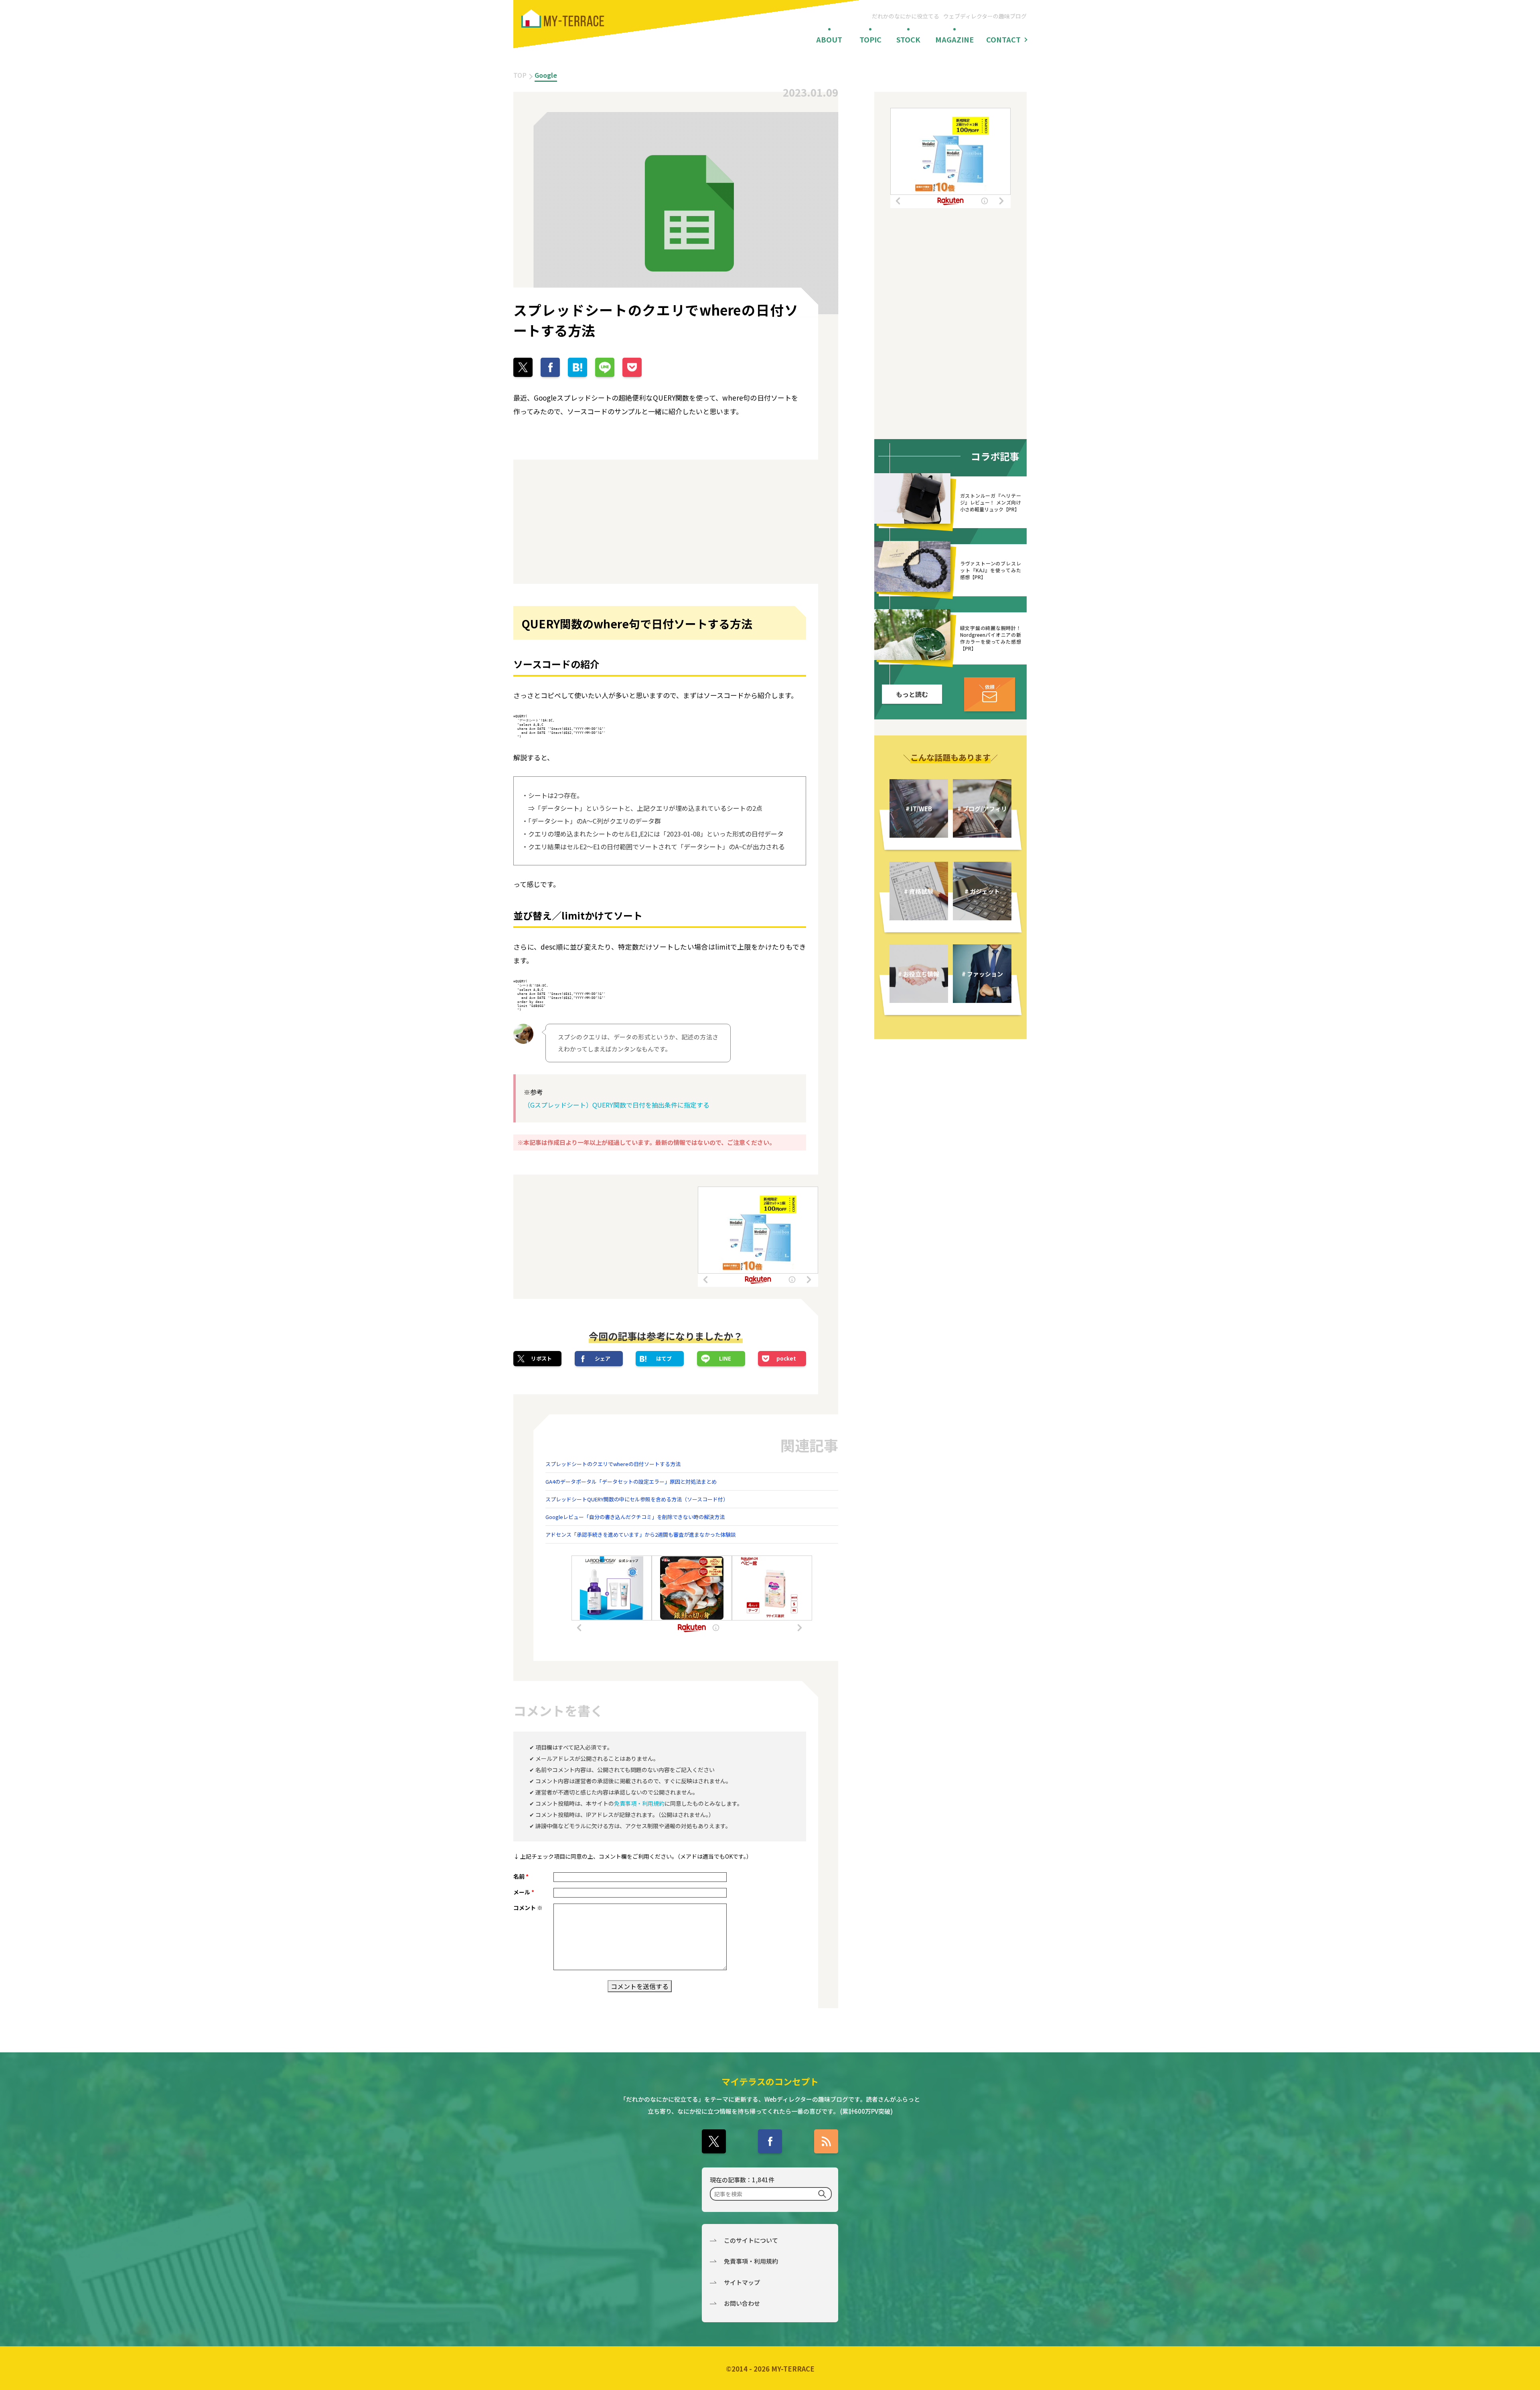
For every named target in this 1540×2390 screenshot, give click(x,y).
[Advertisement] (586, 522)
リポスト (541, 1358)
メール (524, 1892)
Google (546, 75)
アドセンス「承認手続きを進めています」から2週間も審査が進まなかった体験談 (641, 1534)
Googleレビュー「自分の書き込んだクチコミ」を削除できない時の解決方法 (635, 1517)
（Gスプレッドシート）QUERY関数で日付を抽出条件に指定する (617, 1105)
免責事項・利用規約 (639, 1803)
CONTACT (1003, 39)
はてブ (664, 1358)
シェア (603, 1358)
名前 (521, 1876)
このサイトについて (751, 2240)
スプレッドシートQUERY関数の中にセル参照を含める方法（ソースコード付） (637, 1499)
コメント (528, 1908)
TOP (520, 75)
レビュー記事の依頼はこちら (990, 694)
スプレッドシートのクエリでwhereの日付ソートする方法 (613, 1464)
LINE (725, 1358)
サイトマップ (742, 2282)
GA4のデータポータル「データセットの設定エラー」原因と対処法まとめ (631, 1482)
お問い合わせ (742, 2303)
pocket (786, 1358)
